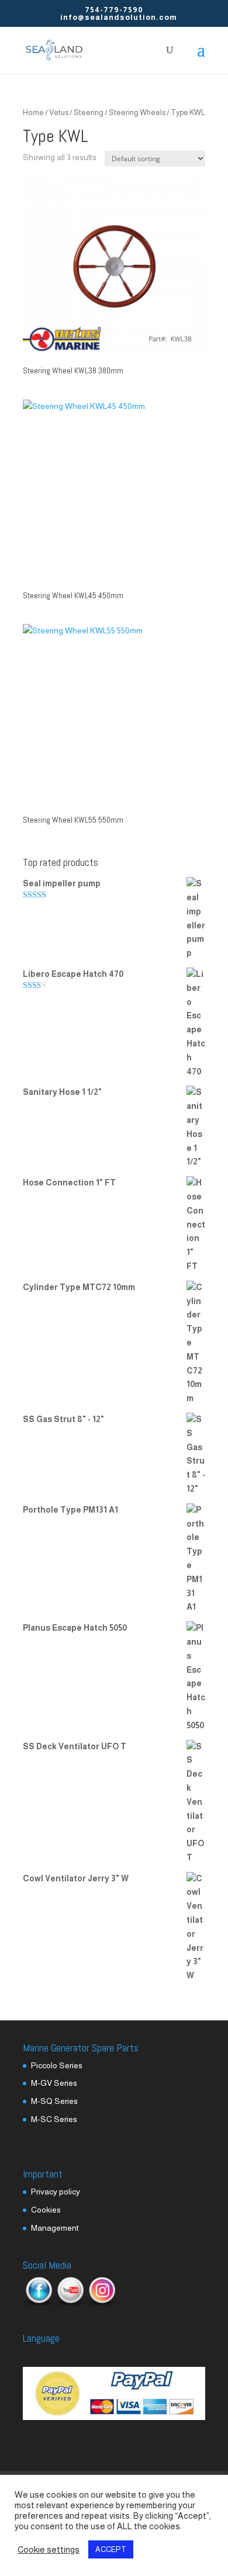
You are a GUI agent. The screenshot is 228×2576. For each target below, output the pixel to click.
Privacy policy (56, 2192)
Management (55, 2228)
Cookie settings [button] (49, 2550)
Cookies (46, 2210)
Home (33, 112)
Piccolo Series (57, 2065)
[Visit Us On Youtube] (70, 2304)
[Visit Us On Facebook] (39, 2304)
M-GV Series (54, 2083)
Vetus (59, 112)
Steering (89, 112)
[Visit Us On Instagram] (102, 2304)
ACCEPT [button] (111, 2549)
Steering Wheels (137, 112)
